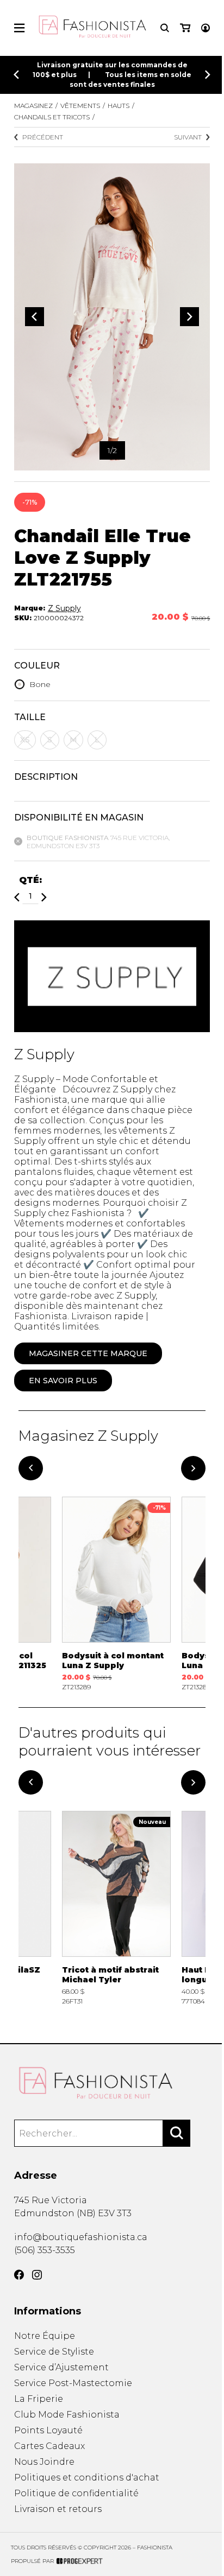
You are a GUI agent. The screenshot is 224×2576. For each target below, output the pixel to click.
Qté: (30, 880)
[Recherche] (165, 28)
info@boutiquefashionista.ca (81, 2237)
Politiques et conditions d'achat (87, 2478)
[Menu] (19, 28)
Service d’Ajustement (61, 2367)
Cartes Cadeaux (49, 2446)
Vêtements (80, 106)
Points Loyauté (48, 2430)
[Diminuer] (17, 897)
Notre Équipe (45, 2336)
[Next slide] (208, 75)
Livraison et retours (58, 2509)
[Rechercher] (177, 2133)
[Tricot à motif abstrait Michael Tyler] (116, 1908)
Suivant (188, 137)
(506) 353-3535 (45, 2250)
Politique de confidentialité (76, 2493)
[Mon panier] (185, 28)
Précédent (43, 137)
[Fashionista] (112, 2083)
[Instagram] (37, 2275)
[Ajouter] (44, 897)
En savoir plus (63, 1381)
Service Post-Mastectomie (73, 2383)
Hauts (119, 106)
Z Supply (64, 608)
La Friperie (39, 2399)
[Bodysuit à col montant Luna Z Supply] (116, 1594)
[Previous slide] (16, 75)
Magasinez (33, 106)
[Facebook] (19, 2275)
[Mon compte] (206, 28)
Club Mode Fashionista (67, 2415)
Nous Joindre (44, 2462)
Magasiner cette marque (88, 1353)
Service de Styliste (54, 2352)
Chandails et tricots (52, 117)
